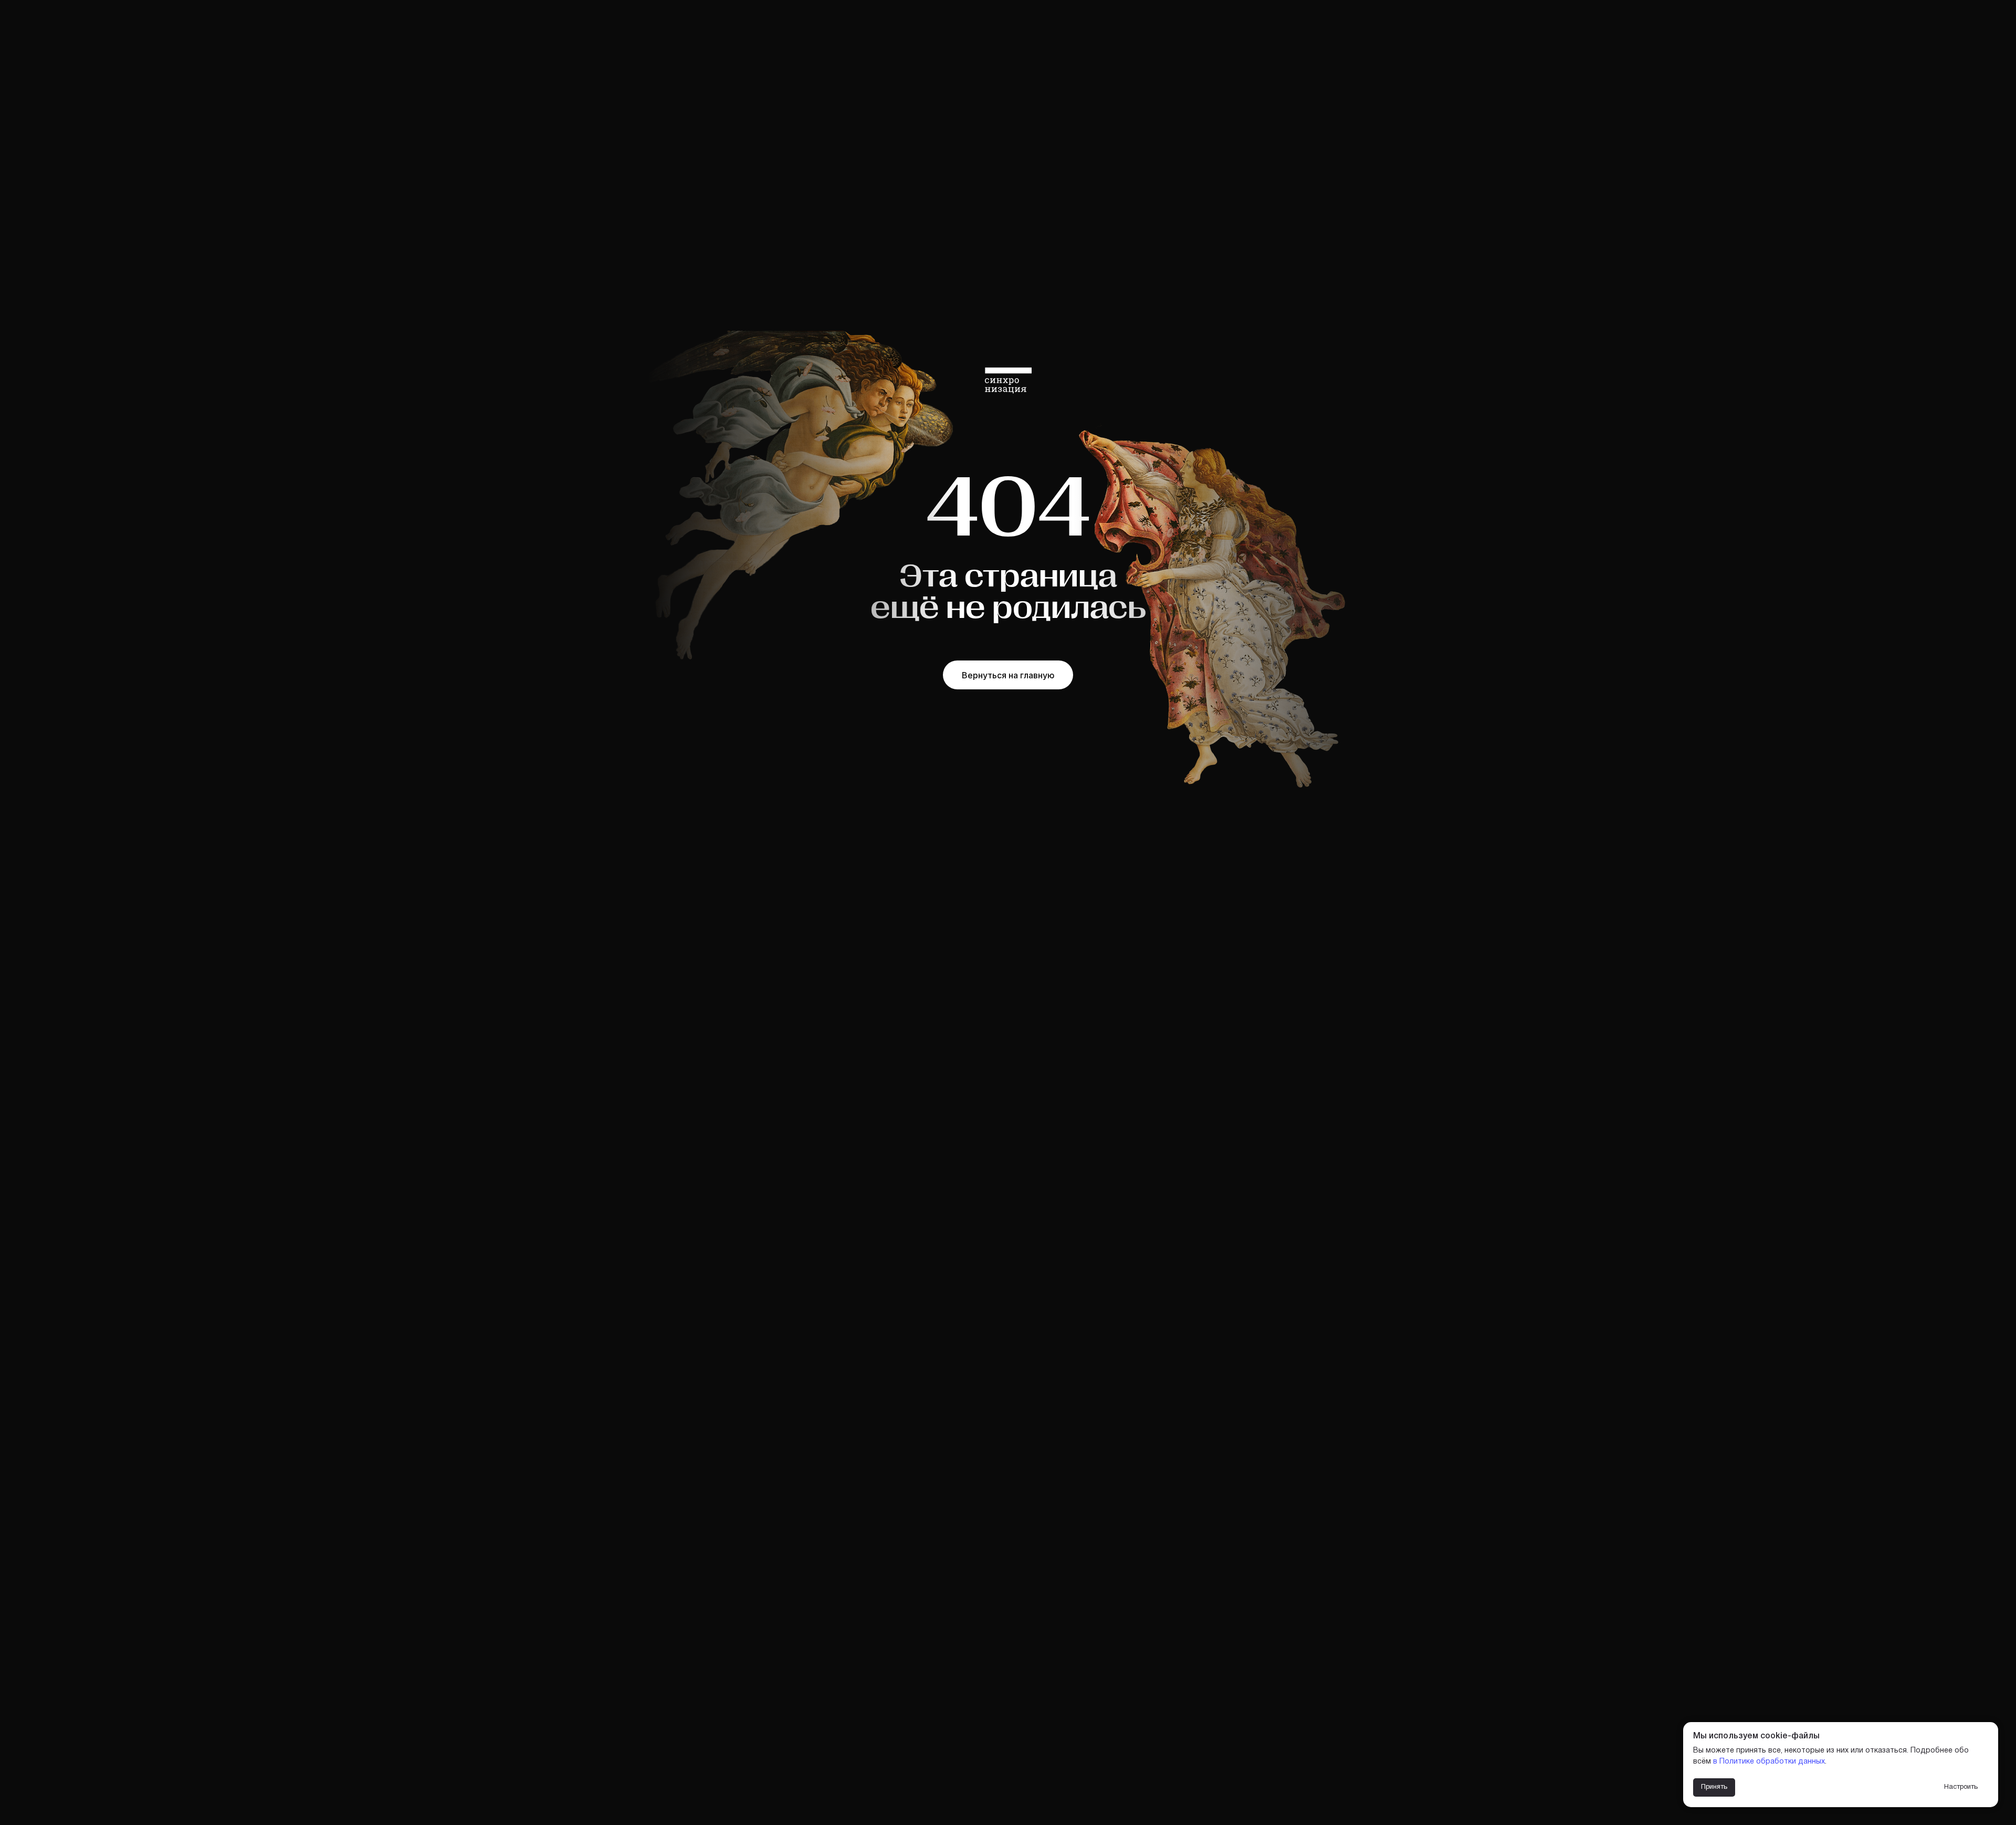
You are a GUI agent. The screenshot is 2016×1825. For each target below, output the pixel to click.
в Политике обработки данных (1769, 1762)
